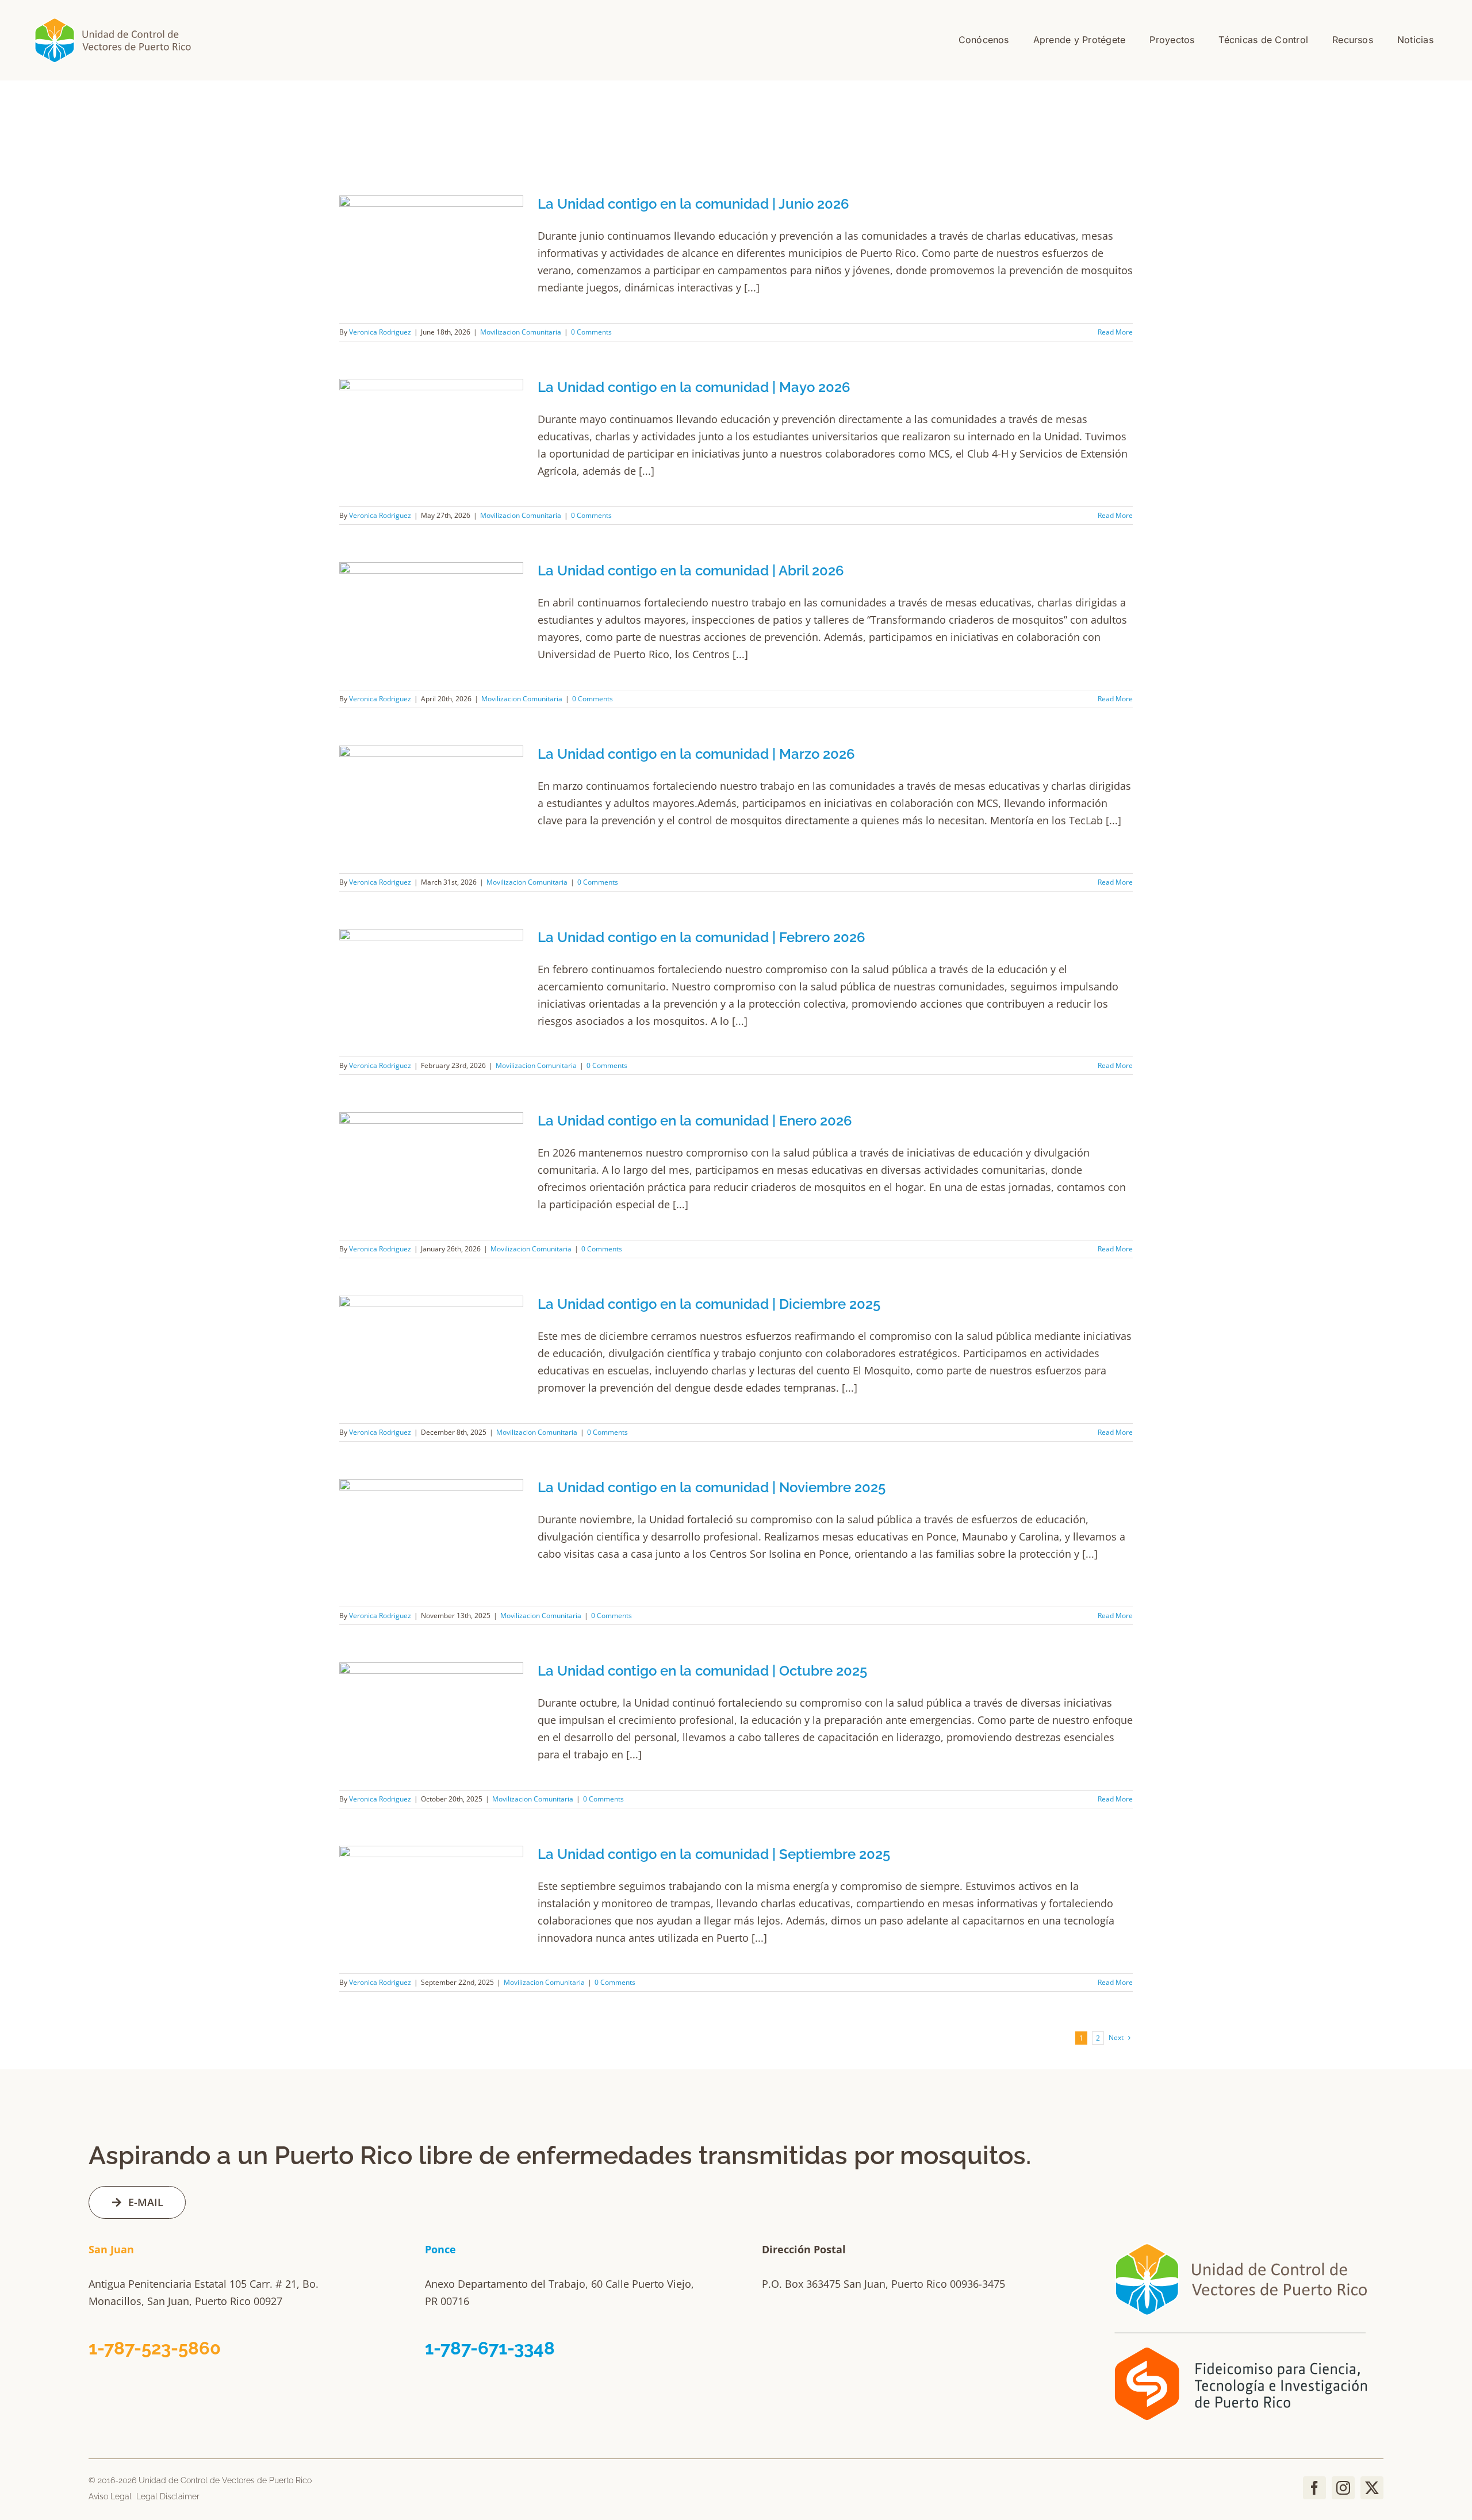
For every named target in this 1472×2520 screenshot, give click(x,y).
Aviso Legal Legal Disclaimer (144, 2496)
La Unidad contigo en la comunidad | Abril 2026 (691, 571)
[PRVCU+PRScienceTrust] (1241, 2235)
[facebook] (1314, 2488)
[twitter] (1372, 2488)
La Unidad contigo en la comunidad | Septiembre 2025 (714, 1854)
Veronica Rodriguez (380, 332)
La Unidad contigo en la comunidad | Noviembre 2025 (712, 1487)
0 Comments (591, 332)
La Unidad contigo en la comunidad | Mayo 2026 (694, 387)
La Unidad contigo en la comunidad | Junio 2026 (693, 204)
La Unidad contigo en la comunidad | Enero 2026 (695, 1121)
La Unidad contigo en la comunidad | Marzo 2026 (696, 754)
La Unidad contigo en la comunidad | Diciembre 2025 (709, 1304)
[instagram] (1343, 2488)
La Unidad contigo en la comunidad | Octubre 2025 (702, 1671)
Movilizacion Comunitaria (521, 332)
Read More (1115, 332)
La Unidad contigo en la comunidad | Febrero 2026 (701, 937)
